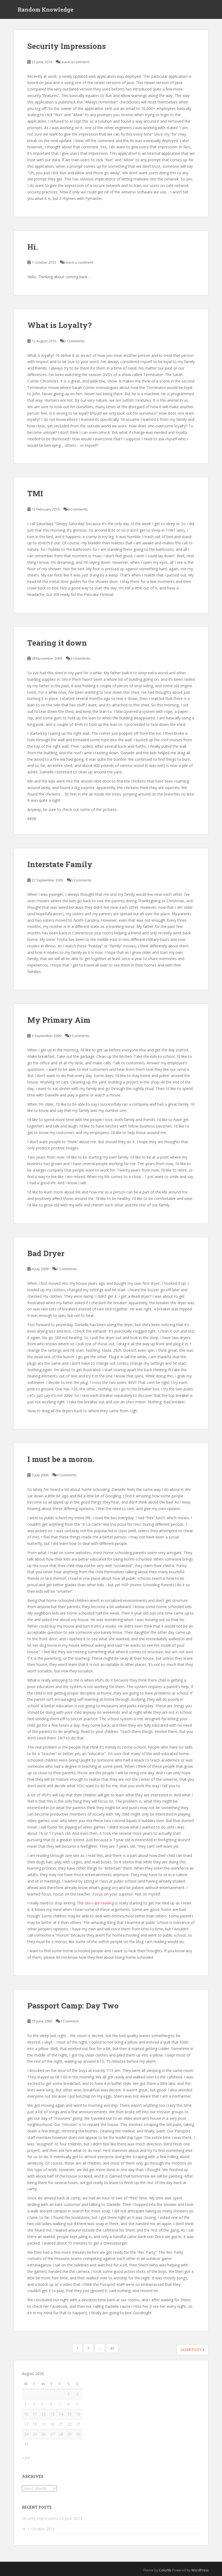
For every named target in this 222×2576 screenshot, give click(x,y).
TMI (35, 493)
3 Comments (80, 658)
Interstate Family (60, 864)
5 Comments (81, 880)
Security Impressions (67, 46)
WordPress (200, 2570)
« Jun (26, 2458)
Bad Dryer (46, 1253)
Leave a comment (75, 62)
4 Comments (78, 509)
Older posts (191, 2350)
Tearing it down (57, 643)
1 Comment (69, 2021)
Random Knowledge (45, 9)
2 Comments (74, 341)
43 (112, 2348)
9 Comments (67, 1475)
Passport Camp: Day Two (73, 2006)
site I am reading (99, 1903)
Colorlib (165, 2570)
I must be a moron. (61, 1459)
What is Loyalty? (59, 325)
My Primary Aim (59, 1020)
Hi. (33, 247)
